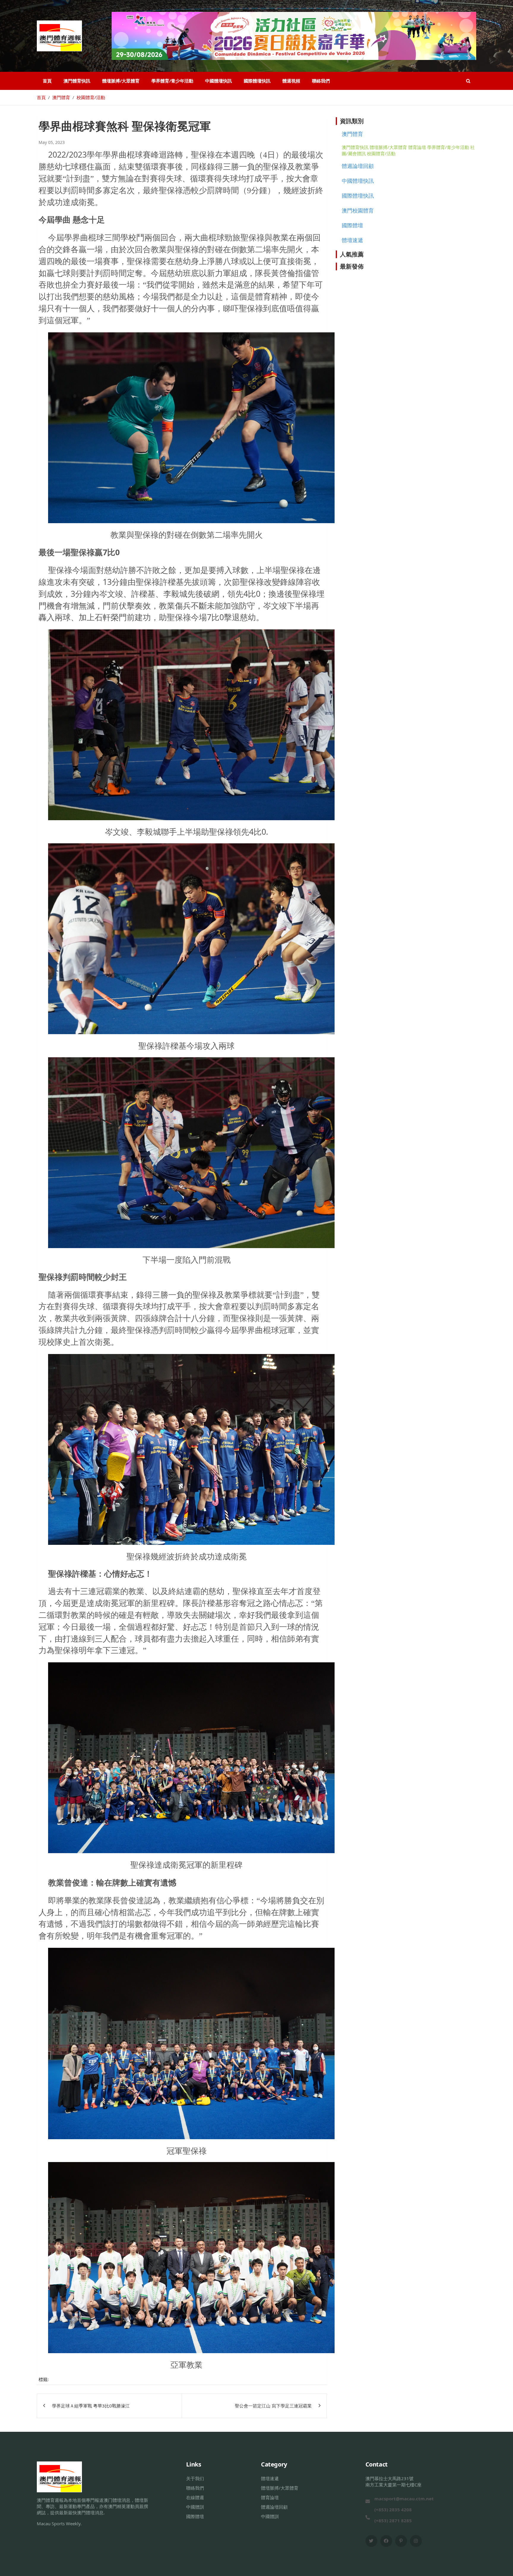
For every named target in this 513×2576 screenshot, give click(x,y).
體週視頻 (291, 81)
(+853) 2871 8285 (393, 2521)
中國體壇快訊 (218, 81)
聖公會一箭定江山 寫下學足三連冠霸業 (273, 2406)
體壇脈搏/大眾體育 (121, 81)
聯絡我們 (321, 81)
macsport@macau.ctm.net (404, 2499)
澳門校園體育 (358, 210)
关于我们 (195, 2478)
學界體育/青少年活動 (172, 81)
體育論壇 (417, 147)
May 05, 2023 (52, 142)
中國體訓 (195, 2507)
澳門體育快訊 (77, 81)
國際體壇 (352, 225)
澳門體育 (352, 134)
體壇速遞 (352, 240)
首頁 (47, 81)
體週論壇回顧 (358, 166)
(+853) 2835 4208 (393, 2510)
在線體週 (195, 2497)
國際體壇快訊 (257, 81)
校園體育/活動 (381, 153)
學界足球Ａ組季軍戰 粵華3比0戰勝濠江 (91, 2406)
